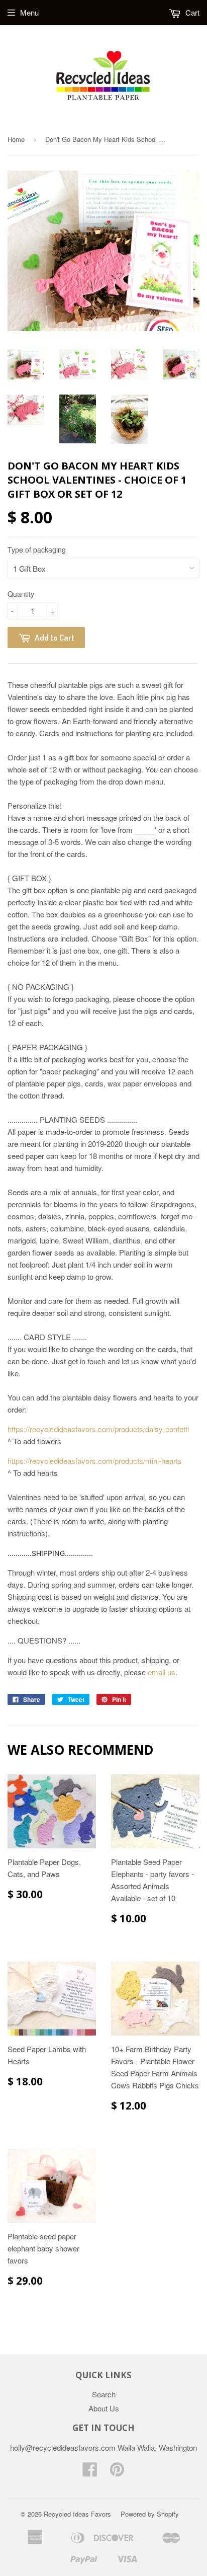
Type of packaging (37, 550)
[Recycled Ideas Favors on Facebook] (90, 2472)
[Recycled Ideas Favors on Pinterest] (117, 2472)
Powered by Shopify (150, 2514)
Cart (191, 12)
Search (104, 2394)
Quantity (21, 594)
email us (162, 1672)
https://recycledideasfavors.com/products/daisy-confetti (98, 1429)
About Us (104, 2408)
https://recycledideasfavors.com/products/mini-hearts (95, 1461)
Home (16, 139)
